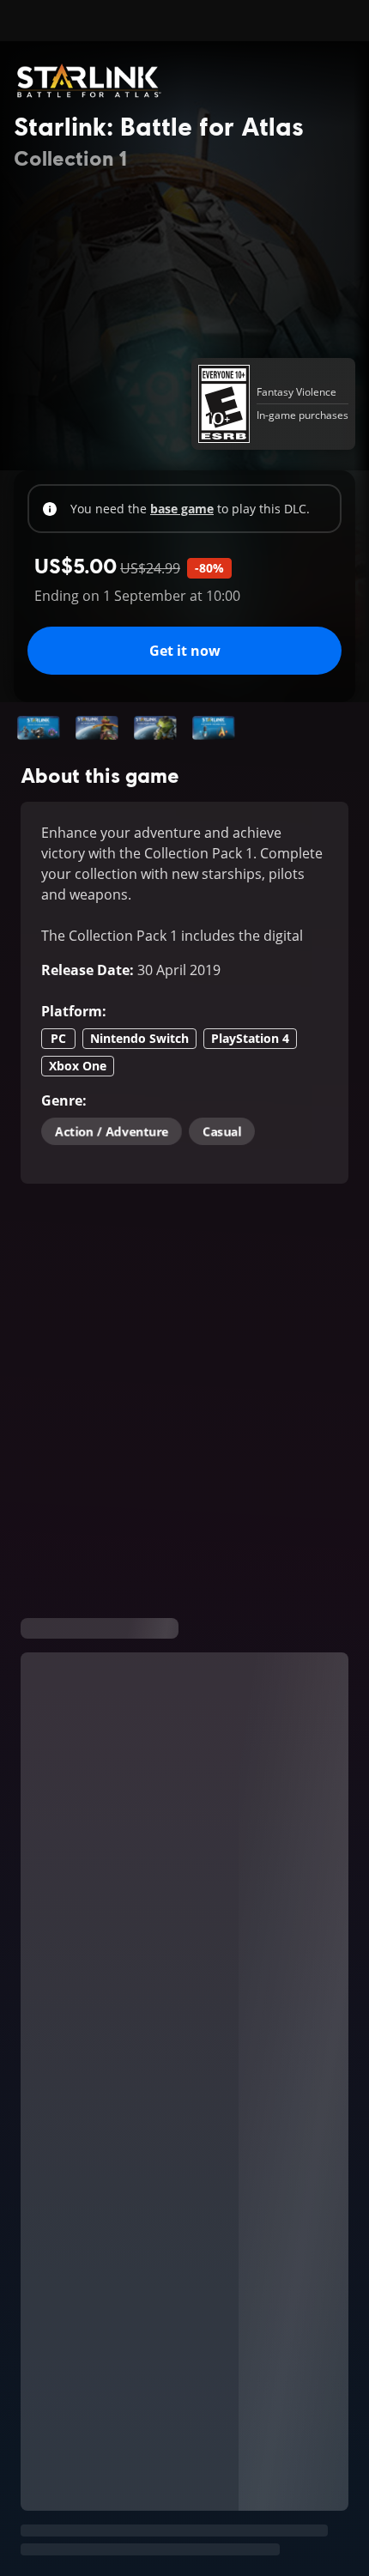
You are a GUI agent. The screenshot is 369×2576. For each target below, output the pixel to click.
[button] (39, 728)
